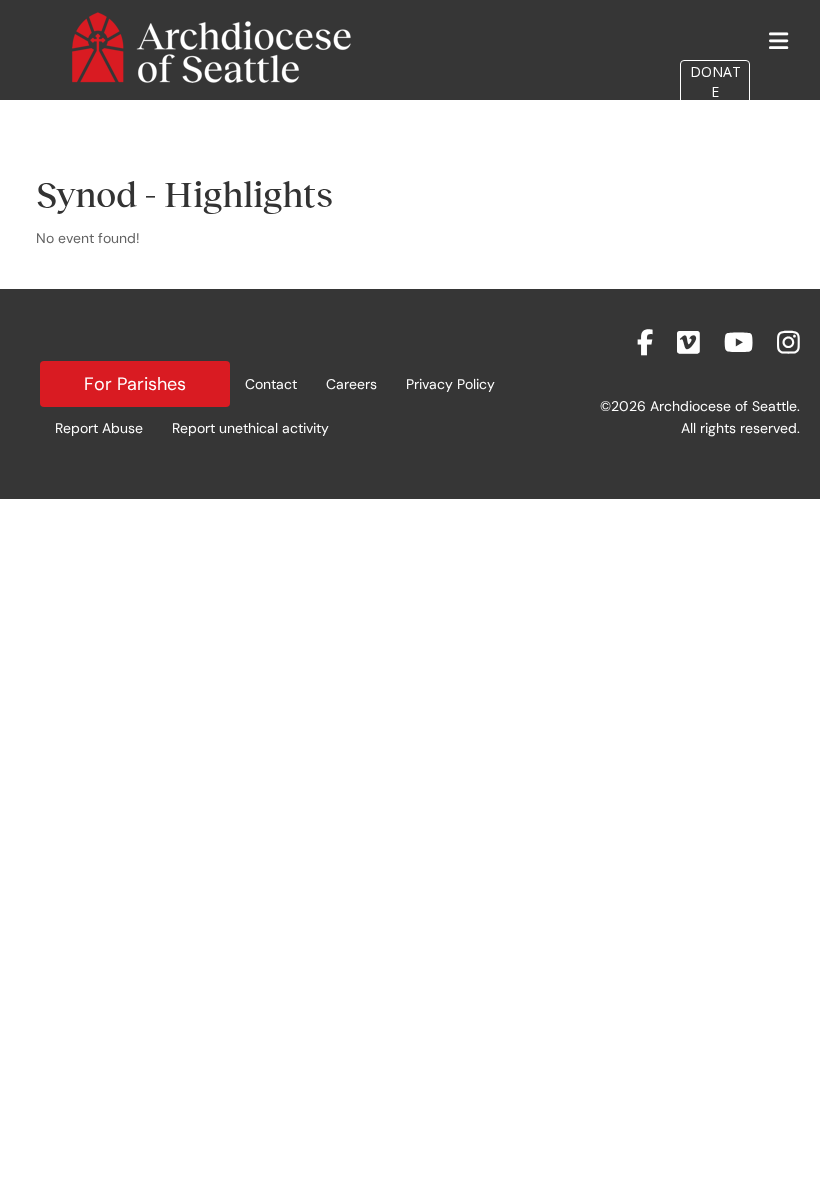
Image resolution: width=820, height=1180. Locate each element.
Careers (351, 384)
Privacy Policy (450, 384)
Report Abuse (99, 428)
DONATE (715, 81)
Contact (271, 384)
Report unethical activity (250, 428)
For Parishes (135, 384)
